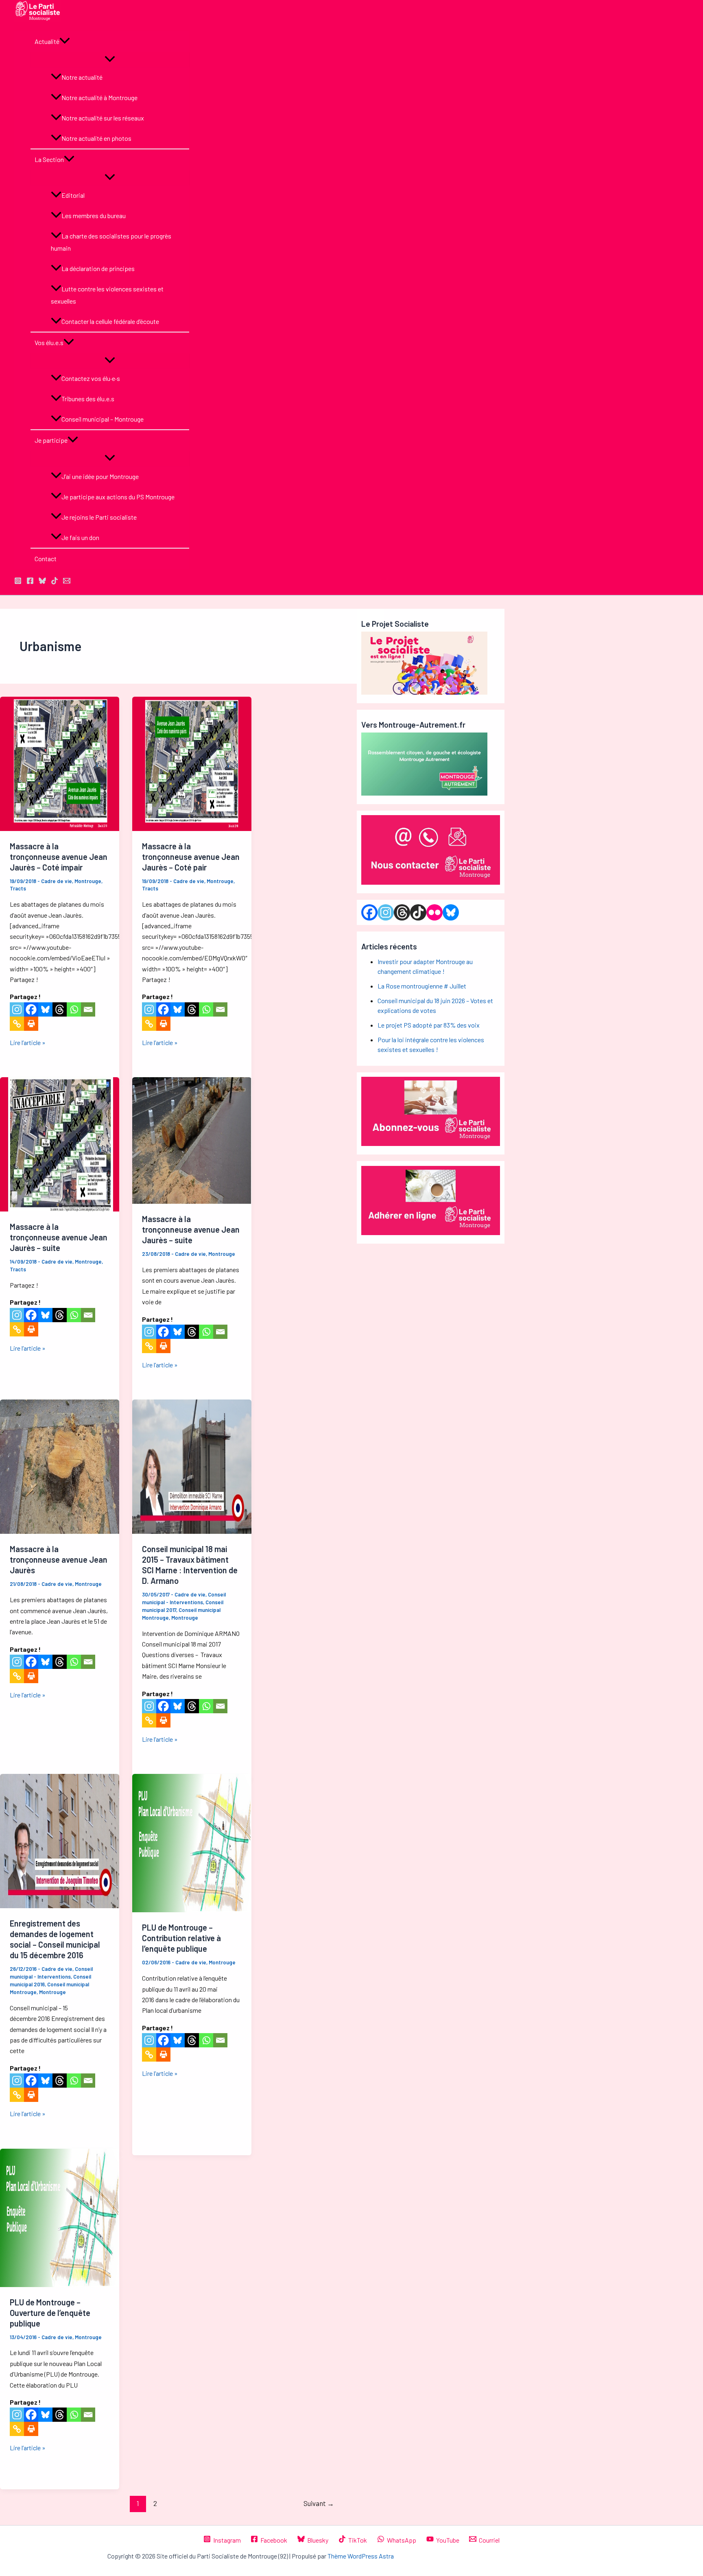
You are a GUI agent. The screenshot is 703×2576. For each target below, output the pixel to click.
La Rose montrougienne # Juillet (422, 986)
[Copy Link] (17, 1024)
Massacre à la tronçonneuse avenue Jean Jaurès (59, 1559)
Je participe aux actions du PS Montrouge (118, 497)
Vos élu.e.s (49, 342)
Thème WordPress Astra (361, 2556)
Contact (46, 559)
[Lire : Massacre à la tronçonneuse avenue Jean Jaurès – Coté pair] (192, 828)
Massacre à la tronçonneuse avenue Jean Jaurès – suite (59, 1237)
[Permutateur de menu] (110, 59)
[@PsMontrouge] (18, 582)
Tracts (18, 888)
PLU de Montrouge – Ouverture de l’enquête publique (50, 2313)
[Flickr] (434, 912)
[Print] (31, 1024)
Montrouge (88, 881)
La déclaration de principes (98, 268)
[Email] (88, 1009)
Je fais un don (80, 537)
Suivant (319, 2503)
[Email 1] (67, 582)
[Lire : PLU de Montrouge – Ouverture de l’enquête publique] (60, 2284)
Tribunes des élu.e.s (88, 399)
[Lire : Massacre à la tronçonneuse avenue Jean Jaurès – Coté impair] (60, 828)
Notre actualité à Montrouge (99, 97)
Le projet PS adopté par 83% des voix (429, 1025)
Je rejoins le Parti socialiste (99, 517)
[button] (65, 42)
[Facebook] (31, 1009)
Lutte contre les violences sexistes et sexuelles (107, 295)
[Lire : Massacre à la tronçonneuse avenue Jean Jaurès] (60, 1531)
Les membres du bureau (94, 215)
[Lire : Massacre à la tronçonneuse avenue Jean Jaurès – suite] (60, 1209)
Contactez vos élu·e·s (91, 378)
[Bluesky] (45, 1009)
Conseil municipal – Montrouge (103, 419)
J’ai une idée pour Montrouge (100, 476)
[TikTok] (55, 582)
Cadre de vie (57, 881)
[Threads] (60, 1009)
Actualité (47, 41)
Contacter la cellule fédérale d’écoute (110, 321)
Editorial (73, 195)
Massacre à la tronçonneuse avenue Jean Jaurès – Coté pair (191, 857)
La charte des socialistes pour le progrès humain (111, 242)
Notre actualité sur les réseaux (103, 118)
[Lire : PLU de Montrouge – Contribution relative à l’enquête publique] (192, 1910)
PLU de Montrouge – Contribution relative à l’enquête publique (181, 1938)
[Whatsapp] (74, 1009)
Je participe (51, 440)
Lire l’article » (28, 1042)
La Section (49, 159)
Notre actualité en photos (96, 138)
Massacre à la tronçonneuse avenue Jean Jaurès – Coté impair (59, 857)
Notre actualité (82, 77)
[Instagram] (17, 1009)
